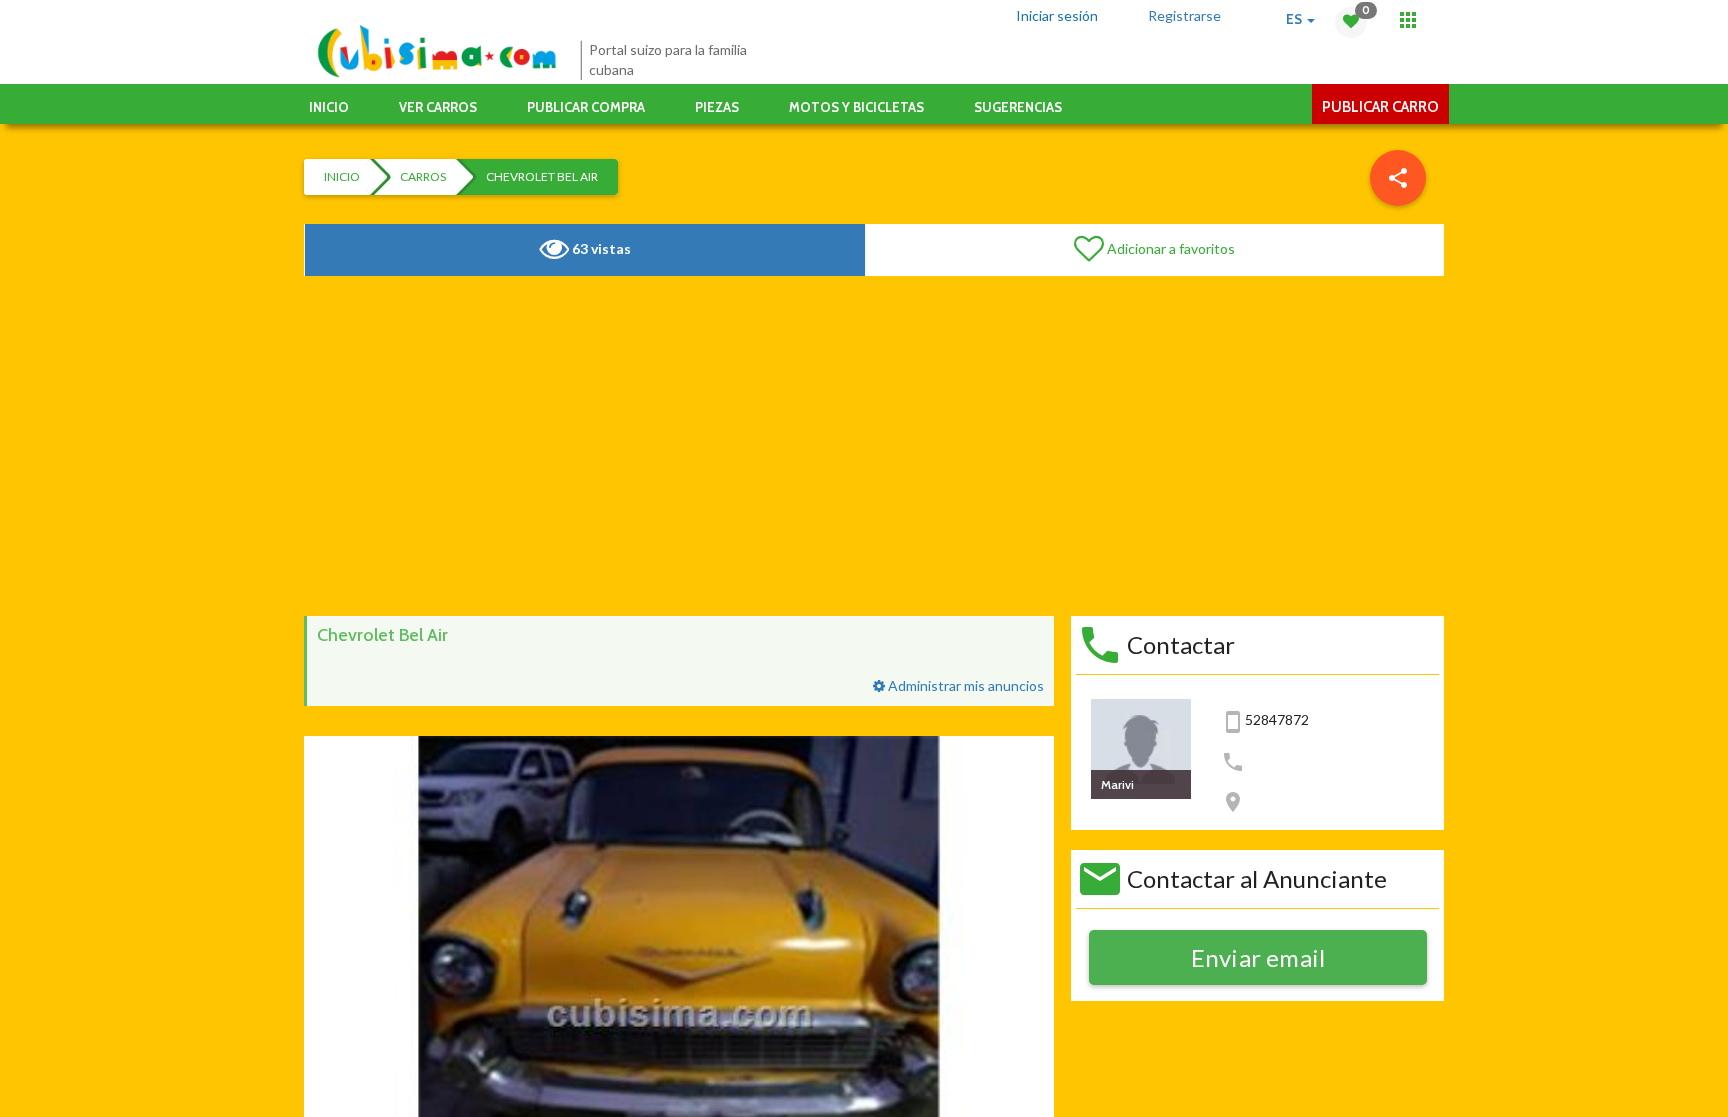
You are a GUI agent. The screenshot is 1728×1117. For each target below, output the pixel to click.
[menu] (1398, 178)
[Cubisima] (436, 52)
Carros (423, 176)
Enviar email (1258, 957)
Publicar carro (1380, 107)
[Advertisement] (874, 446)
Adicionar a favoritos (1169, 248)
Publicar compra (586, 107)
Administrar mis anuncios (964, 685)
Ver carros (438, 107)
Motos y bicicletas (856, 107)
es (1295, 19)
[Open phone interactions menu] (1408, 20)
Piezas (717, 107)
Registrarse (1184, 15)
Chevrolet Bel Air (542, 176)
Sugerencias (1018, 107)
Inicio (329, 107)
